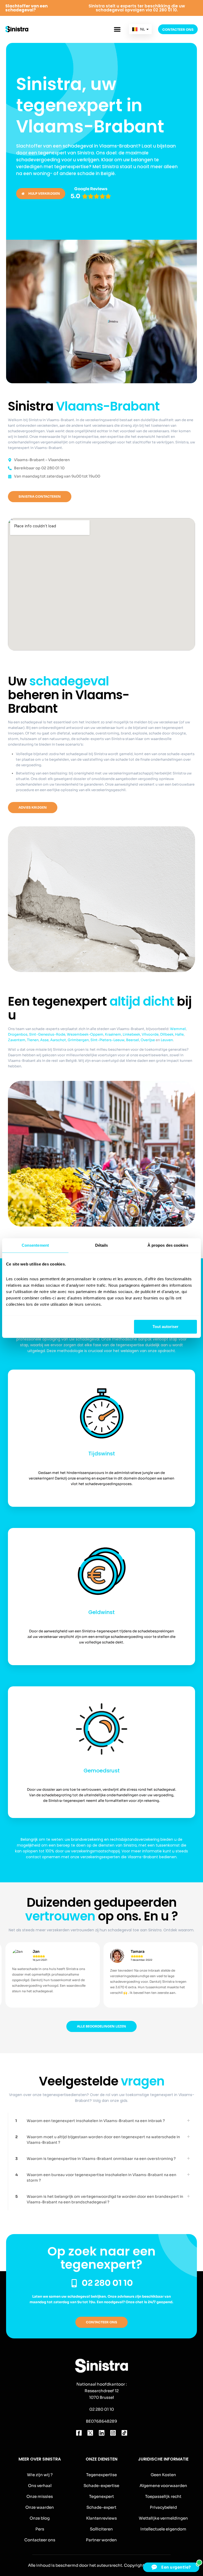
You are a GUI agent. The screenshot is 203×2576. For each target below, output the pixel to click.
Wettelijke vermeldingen (163, 2518)
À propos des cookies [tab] (168, 1245)
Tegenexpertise (101, 2475)
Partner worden (101, 2540)
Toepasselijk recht (163, 2496)
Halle (179, 1034)
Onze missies (40, 2496)
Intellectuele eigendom (163, 2529)
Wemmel (178, 1029)
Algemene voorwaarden (163, 2486)
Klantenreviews (101, 2518)
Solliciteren (101, 2529)
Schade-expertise (101, 2486)
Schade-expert (101, 2507)
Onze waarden (40, 2507)
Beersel (133, 1040)
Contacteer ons (40, 2540)
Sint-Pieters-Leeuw (107, 1040)
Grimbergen (78, 1040)
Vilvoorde (150, 1034)
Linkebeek (131, 1034)
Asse (44, 1040)
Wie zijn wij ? (40, 2475)
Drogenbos (18, 1034)
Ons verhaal (40, 2486)
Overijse (148, 1040)
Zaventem (17, 1040)
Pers (40, 2529)
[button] (117, 29)
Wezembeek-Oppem (85, 1034)
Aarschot (58, 1040)
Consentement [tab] (35, 1245)
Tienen (33, 1040)
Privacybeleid (163, 2507)
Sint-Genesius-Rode (47, 1034)
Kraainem (113, 1034)
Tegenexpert (101, 2496)
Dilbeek (167, 1034)
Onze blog (40, 2518)
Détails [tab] (102, 1245)
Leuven (167, 1040)
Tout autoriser (165, 1327)
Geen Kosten (163, 2475)
